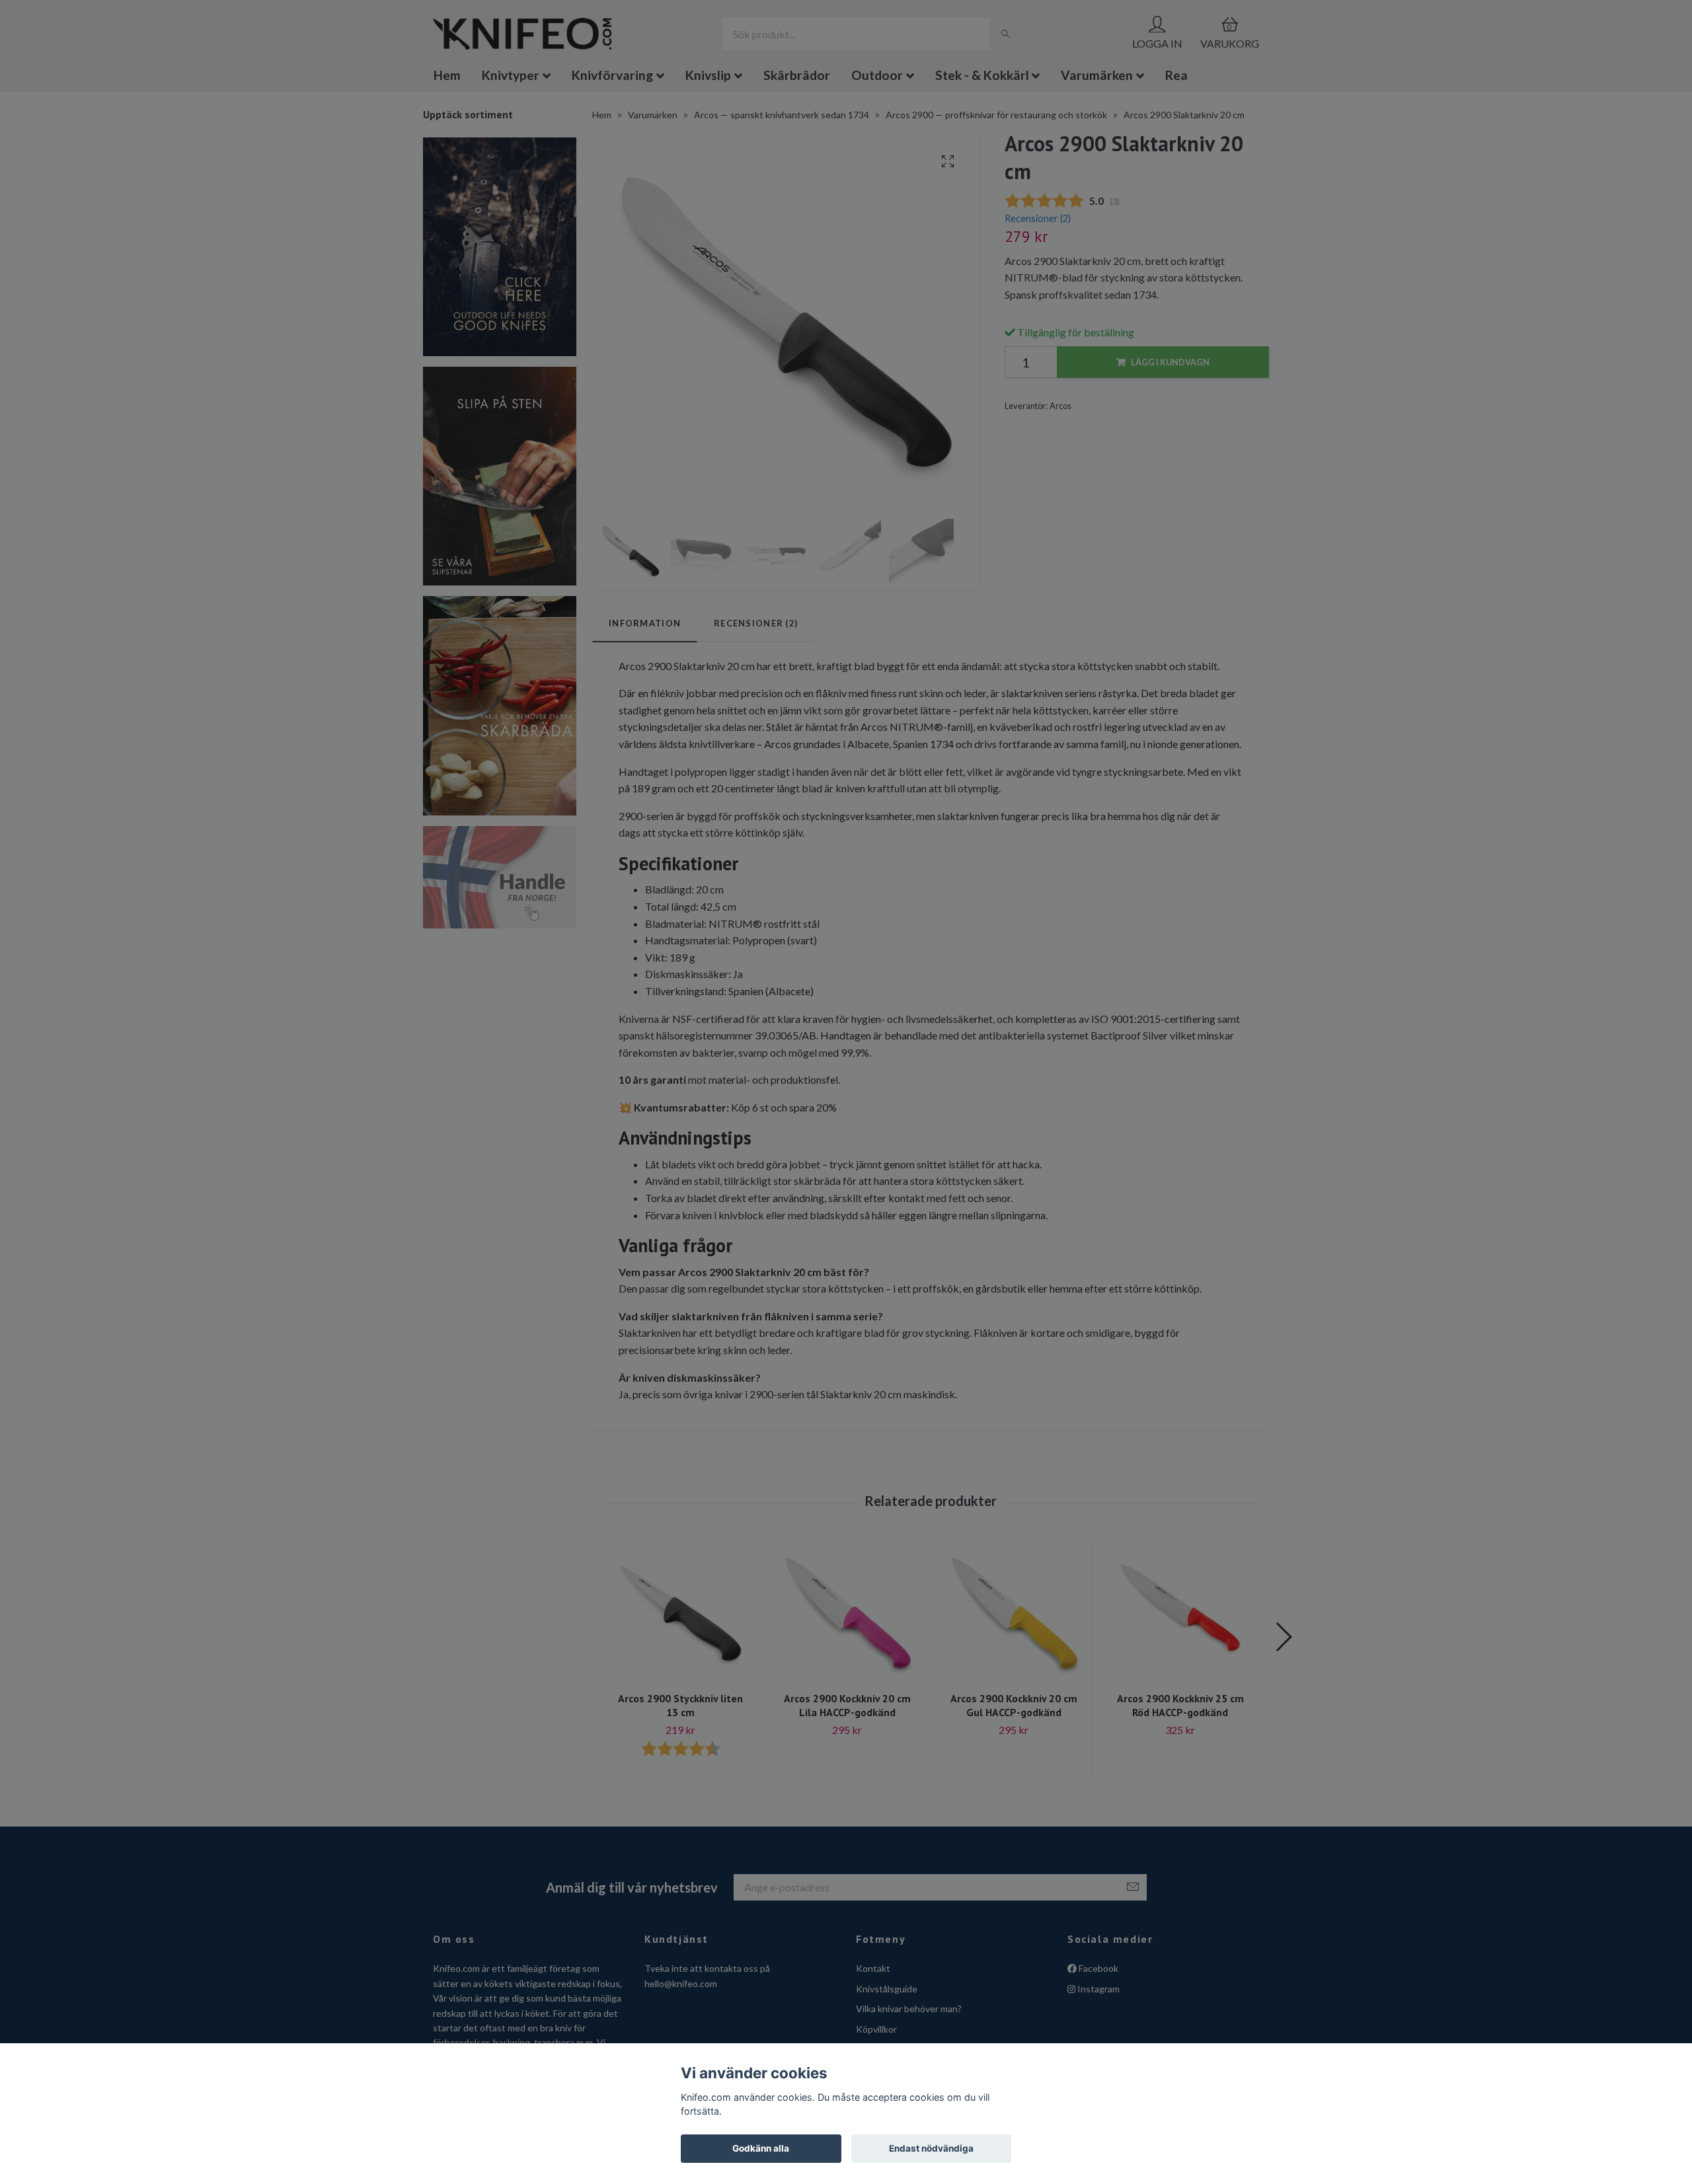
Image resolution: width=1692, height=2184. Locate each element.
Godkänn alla (761, 2148)
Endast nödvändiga (931, 2148)
